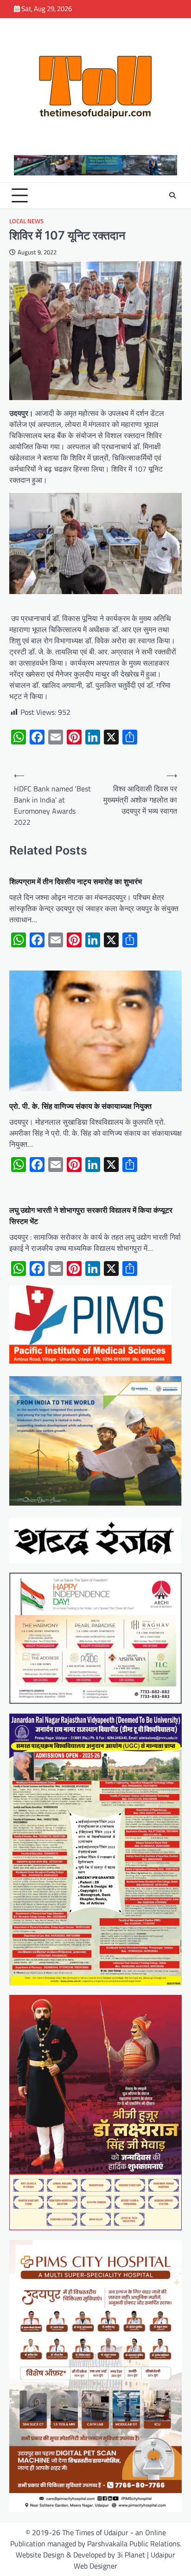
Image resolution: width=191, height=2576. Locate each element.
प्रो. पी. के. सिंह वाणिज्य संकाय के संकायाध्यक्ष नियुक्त (80, 1106)
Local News (26, 221)
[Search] (172, 195)
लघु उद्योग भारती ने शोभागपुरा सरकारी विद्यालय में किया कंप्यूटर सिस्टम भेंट (91, 1216)
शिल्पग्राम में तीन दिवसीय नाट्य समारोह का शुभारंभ (76, 881)
